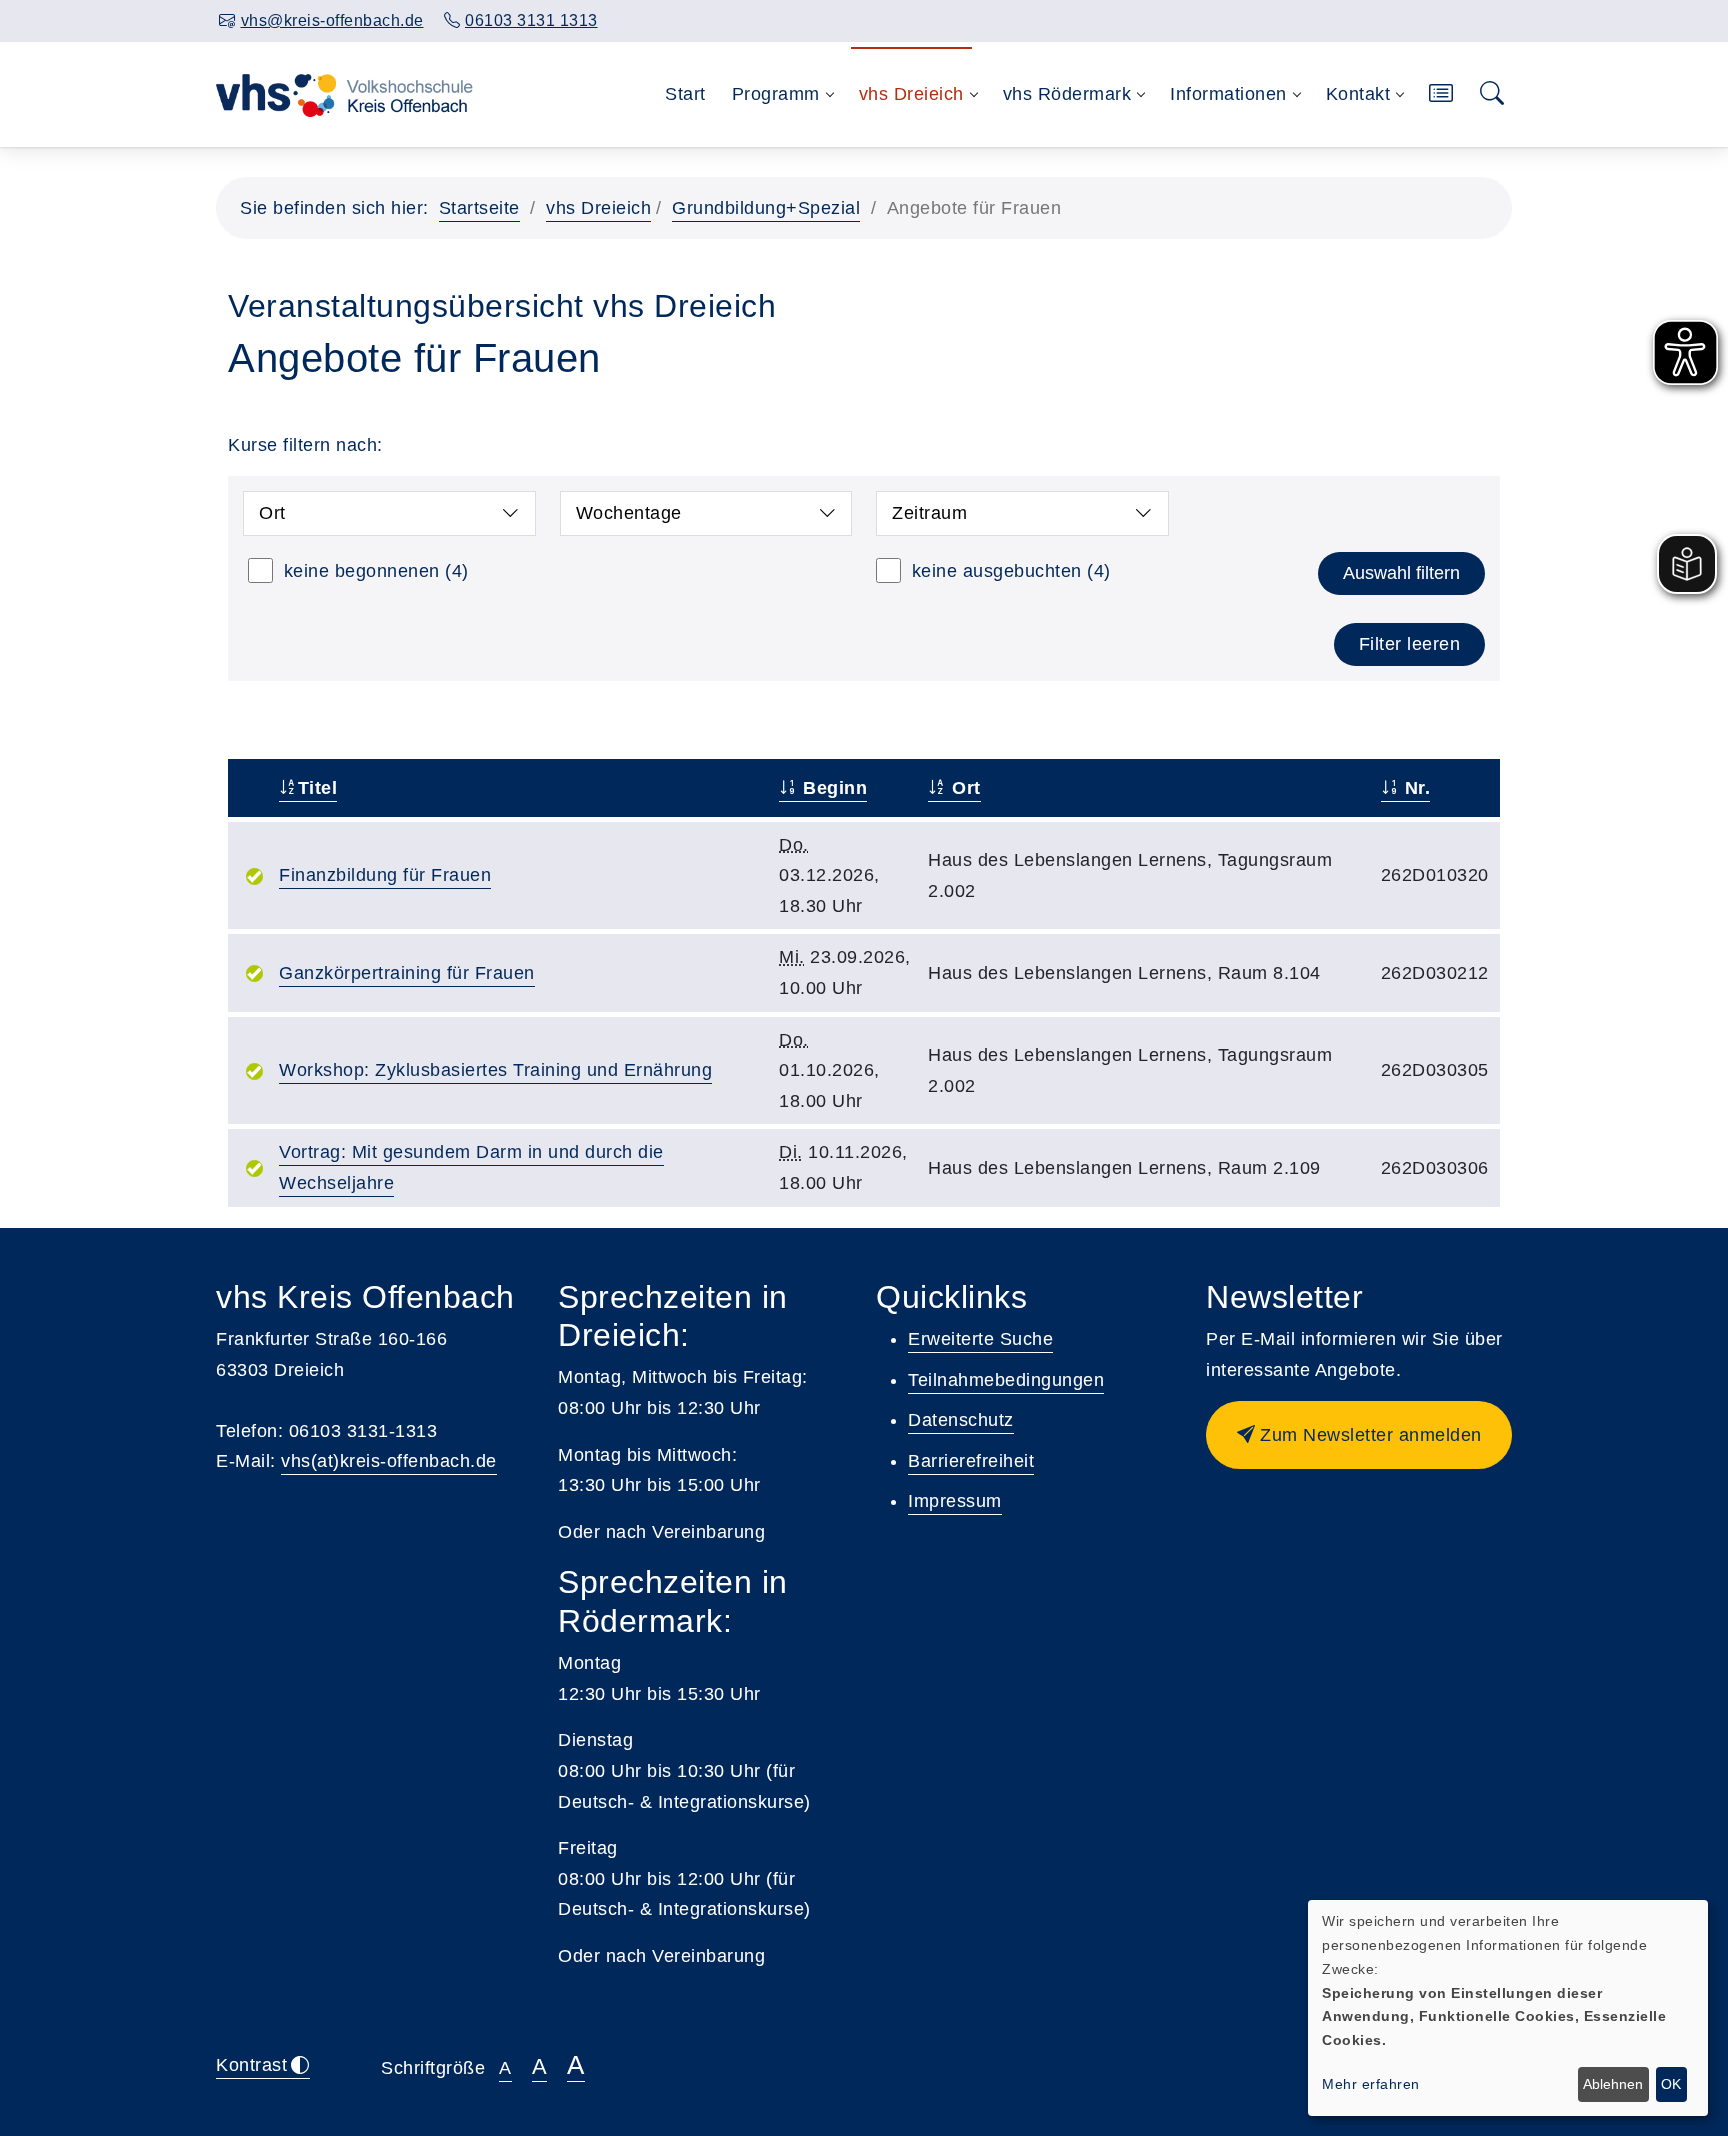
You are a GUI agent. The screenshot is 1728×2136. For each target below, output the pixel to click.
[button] (1441, 94)
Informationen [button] (1228, 94)
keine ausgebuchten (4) (1011, 571)
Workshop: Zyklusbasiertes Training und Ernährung (495, 1070)
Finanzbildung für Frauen (385, 875)
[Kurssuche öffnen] (1492, 94)
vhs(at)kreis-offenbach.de (389, 1461)
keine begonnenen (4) (376, 571)
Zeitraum (929, 513)
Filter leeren (1410, 644)
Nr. (1414, 788)
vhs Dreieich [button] (911, 94)
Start (685, 94)
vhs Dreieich (598, 208)
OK (1671, 2084)
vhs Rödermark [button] (1067, 94)
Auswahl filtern (1401, 573)
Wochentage (629, 513)
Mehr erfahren (1371, 2084)
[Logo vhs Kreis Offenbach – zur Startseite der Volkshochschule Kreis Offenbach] (344, 94)
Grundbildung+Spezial (766, 208)
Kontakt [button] (1358, 94)
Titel (317, 788)
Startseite (479, 208)
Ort (272, 513)
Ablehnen (1613, 2084)
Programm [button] (776, 94)
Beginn (832, 788)
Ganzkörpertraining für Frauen (407, 973)
